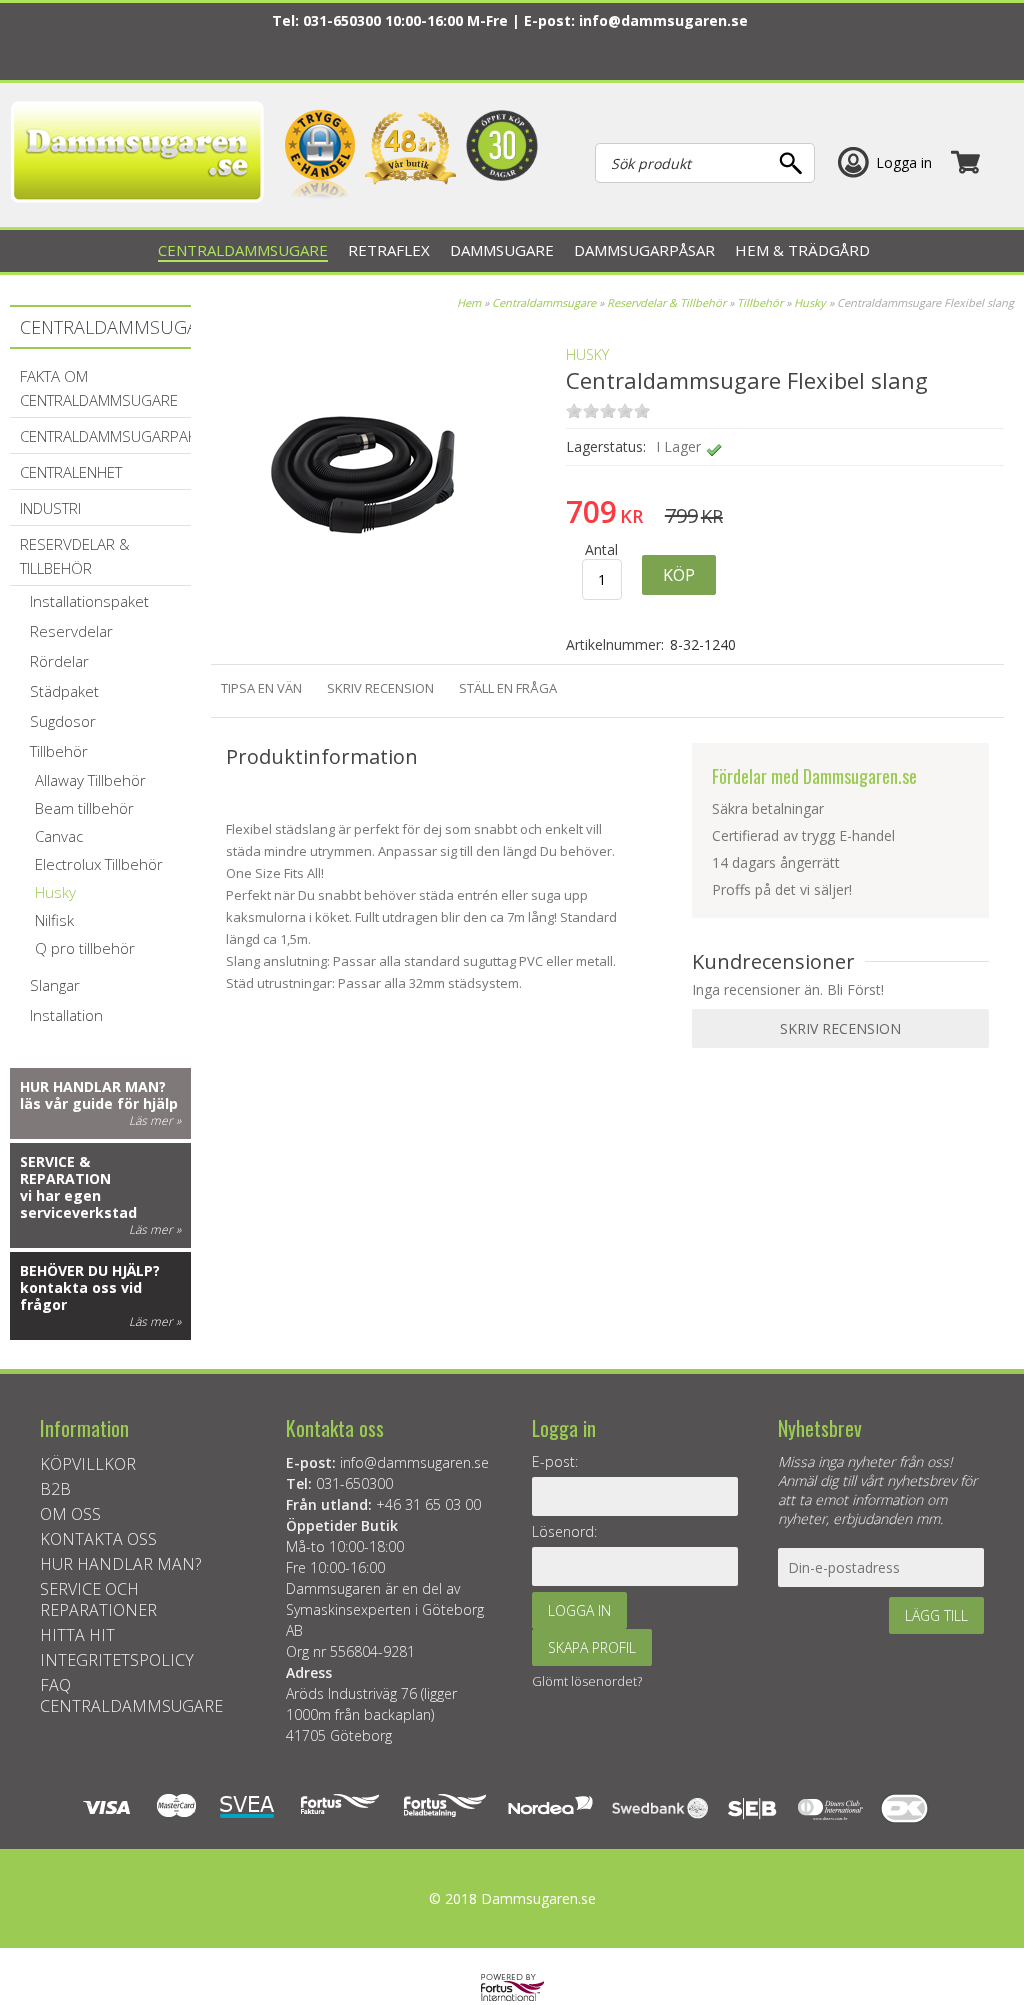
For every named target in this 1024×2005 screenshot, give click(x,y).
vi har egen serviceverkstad (78, 1204)
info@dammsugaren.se (663, 20)
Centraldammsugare (544, 302)
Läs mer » (155, 1120)
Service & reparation (65, 1170)
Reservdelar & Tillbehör (666, 302)
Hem (469, 302)
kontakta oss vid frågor (81, 1296)
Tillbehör (760, 302)
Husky (810, 302)
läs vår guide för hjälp (99, 1103)
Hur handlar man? (93, 1086)
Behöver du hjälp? (90, 1270)
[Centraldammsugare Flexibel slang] (351, 609)
